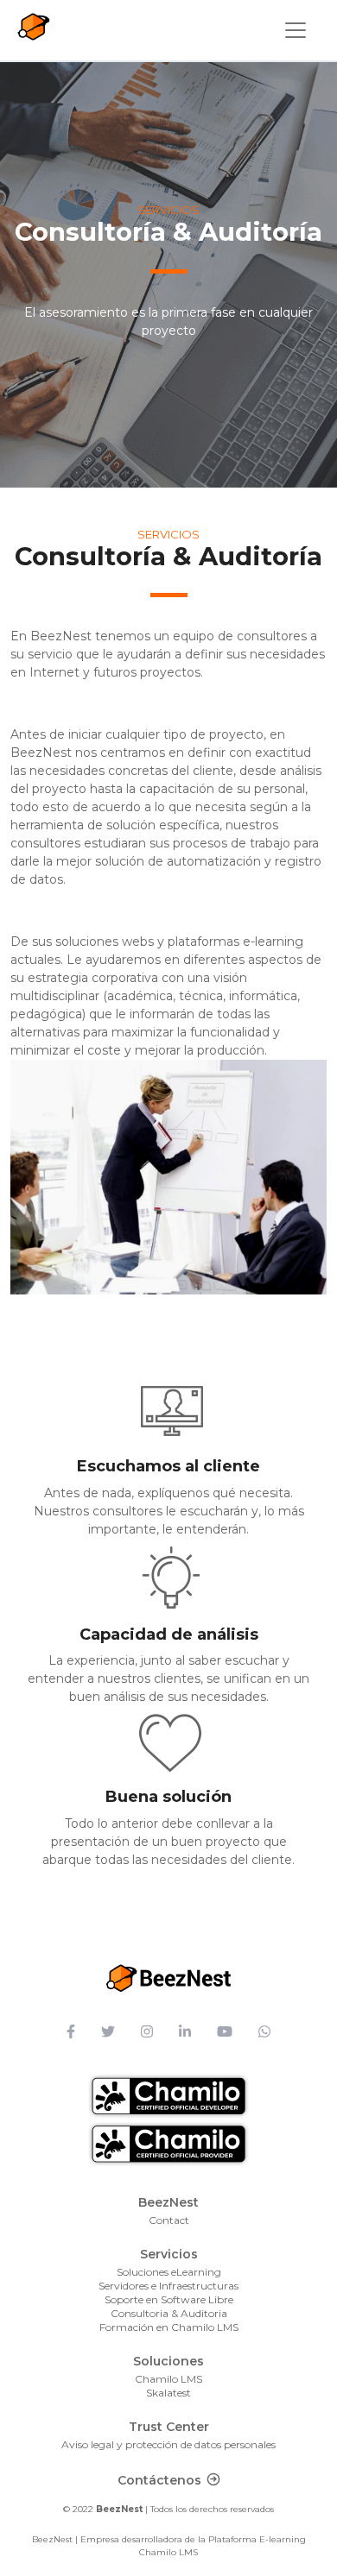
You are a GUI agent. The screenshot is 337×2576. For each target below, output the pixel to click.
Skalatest (168, 2393)
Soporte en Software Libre (169, 2299)
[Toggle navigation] (296, 30)
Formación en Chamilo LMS (169, 2327)
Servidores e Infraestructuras (168, 2286)
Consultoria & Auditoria (169, 2313)
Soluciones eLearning (169, 2272)
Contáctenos (159, 2480)
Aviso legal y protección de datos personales (168, 2444)
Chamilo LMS (168, 2379)
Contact (169, 2220)
